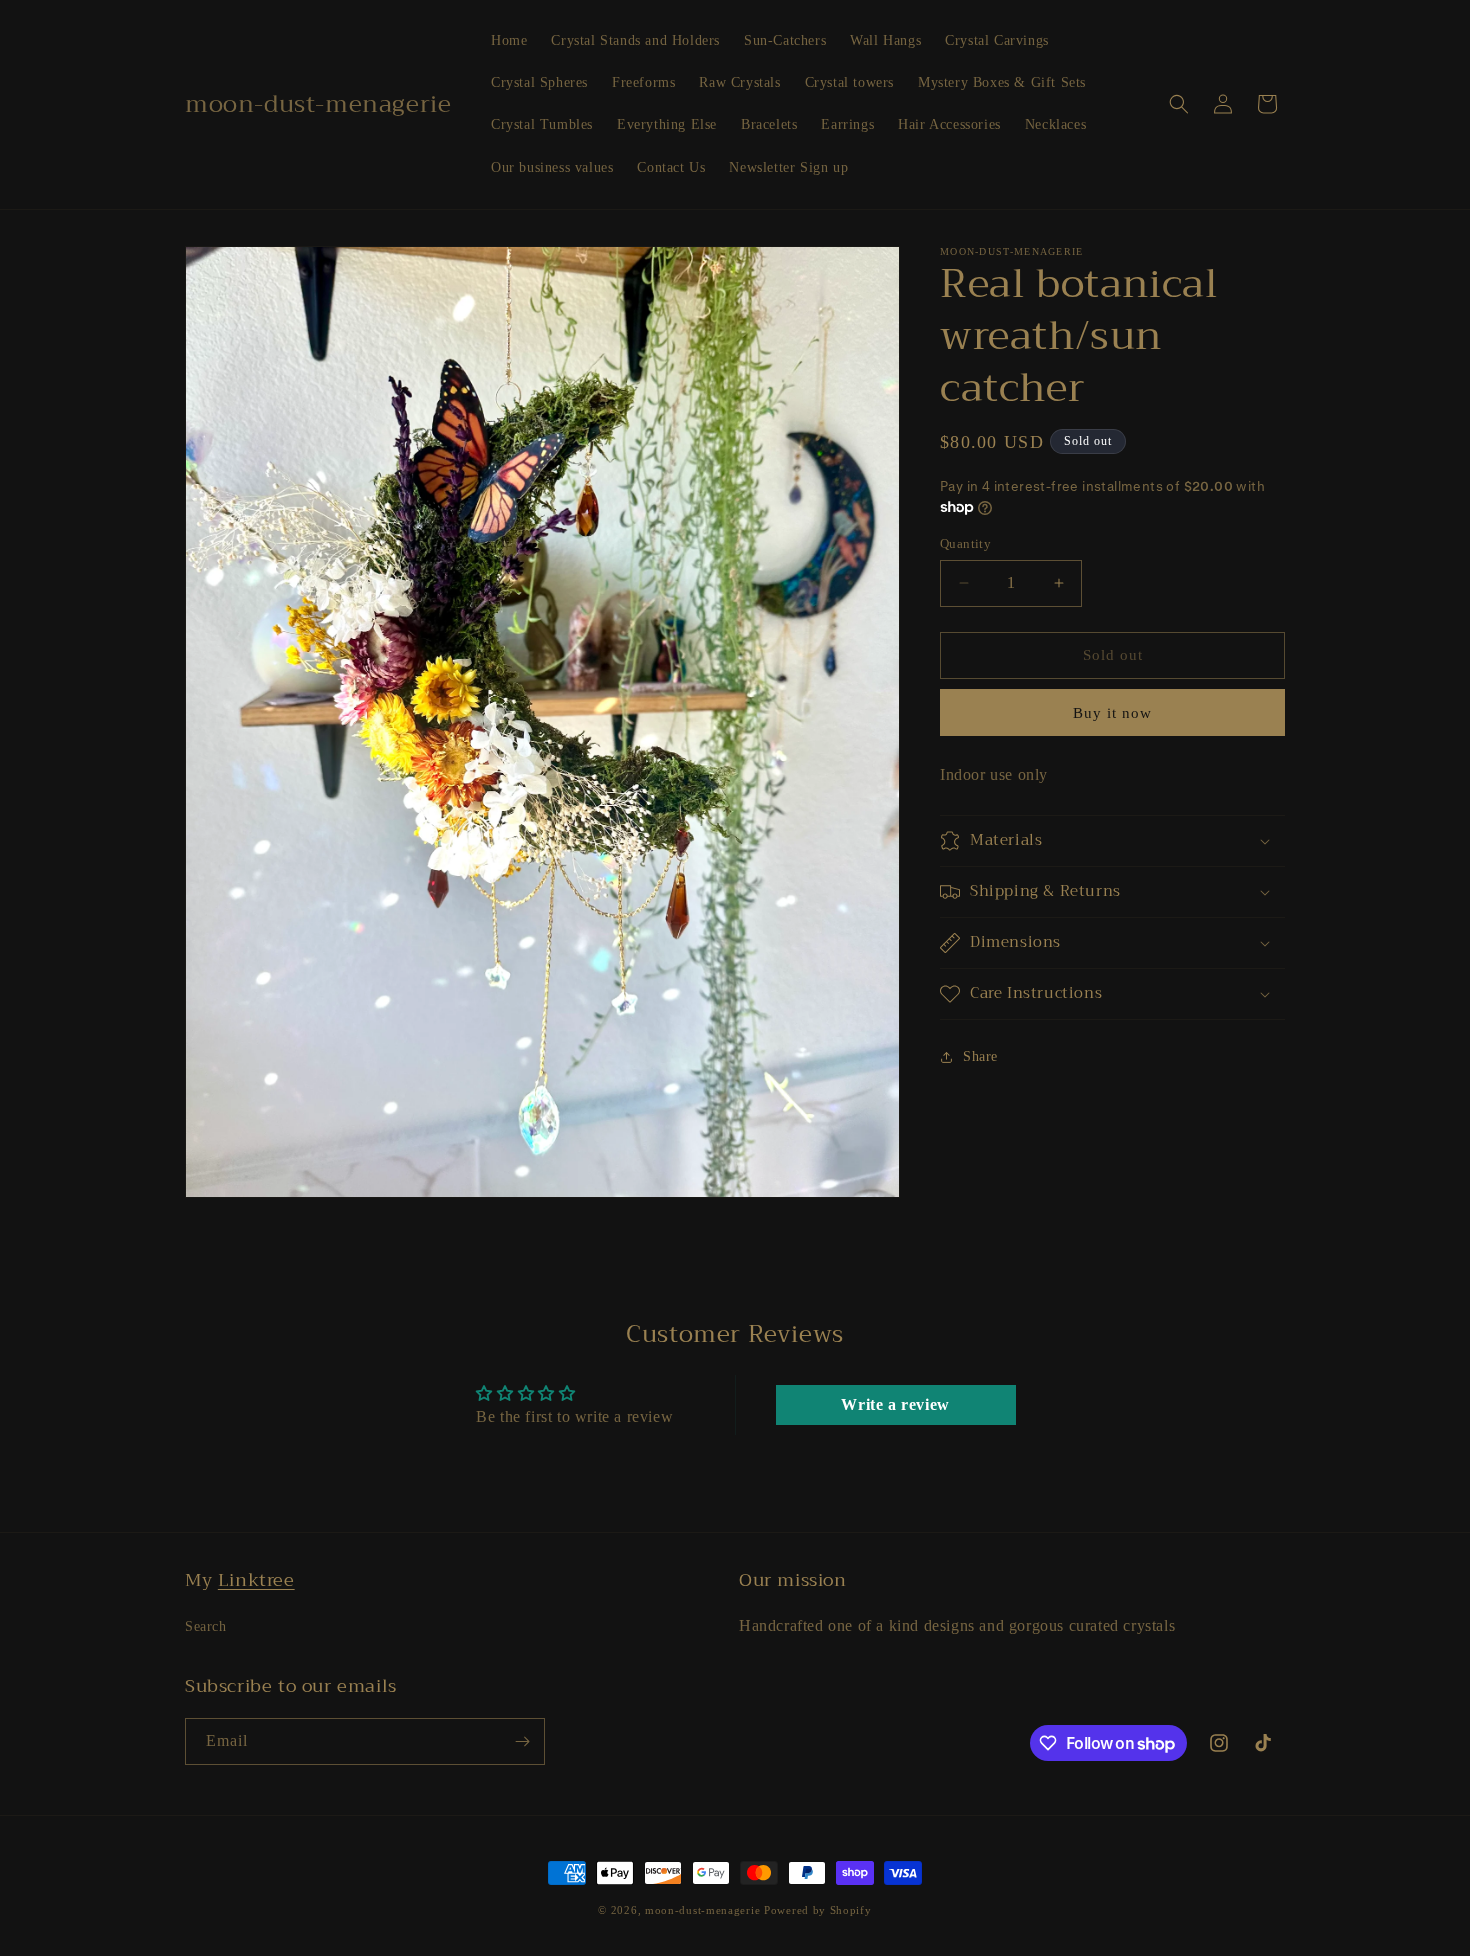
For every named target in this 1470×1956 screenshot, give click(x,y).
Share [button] (980, 1056)
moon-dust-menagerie (702, 1910)
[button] (1179, 104)
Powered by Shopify (818, 1910)
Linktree (256, 1580)
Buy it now (1112, 713)
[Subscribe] (522, 1741)
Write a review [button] (895, 1405)
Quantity (965, 543)
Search (206, 1626)
